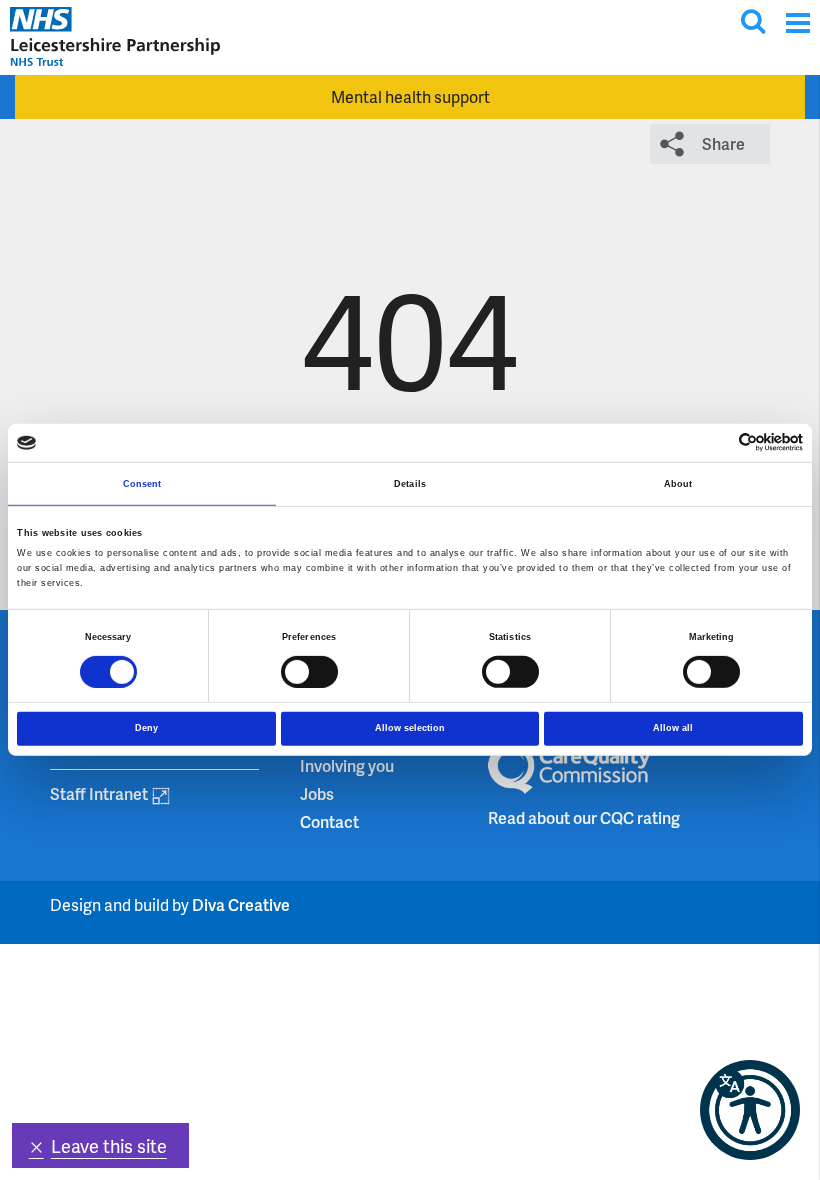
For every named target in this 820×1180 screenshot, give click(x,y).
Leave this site (109, 1145)
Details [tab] (410, 484)
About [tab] (678, 484)
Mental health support (410, 96)
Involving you (347, 765)
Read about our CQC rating (584, 817)
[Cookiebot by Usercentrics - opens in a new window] (715, 442)
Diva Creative (241, 904)
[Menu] (797, 22)
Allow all (673, 728)
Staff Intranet (99, 793)
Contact (329, 821)
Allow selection (410, 728)
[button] (750, 1110)
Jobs (317, 793)
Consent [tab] (142, 484)
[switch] (309, 671)
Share (723, 143)
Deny (146, 728)
